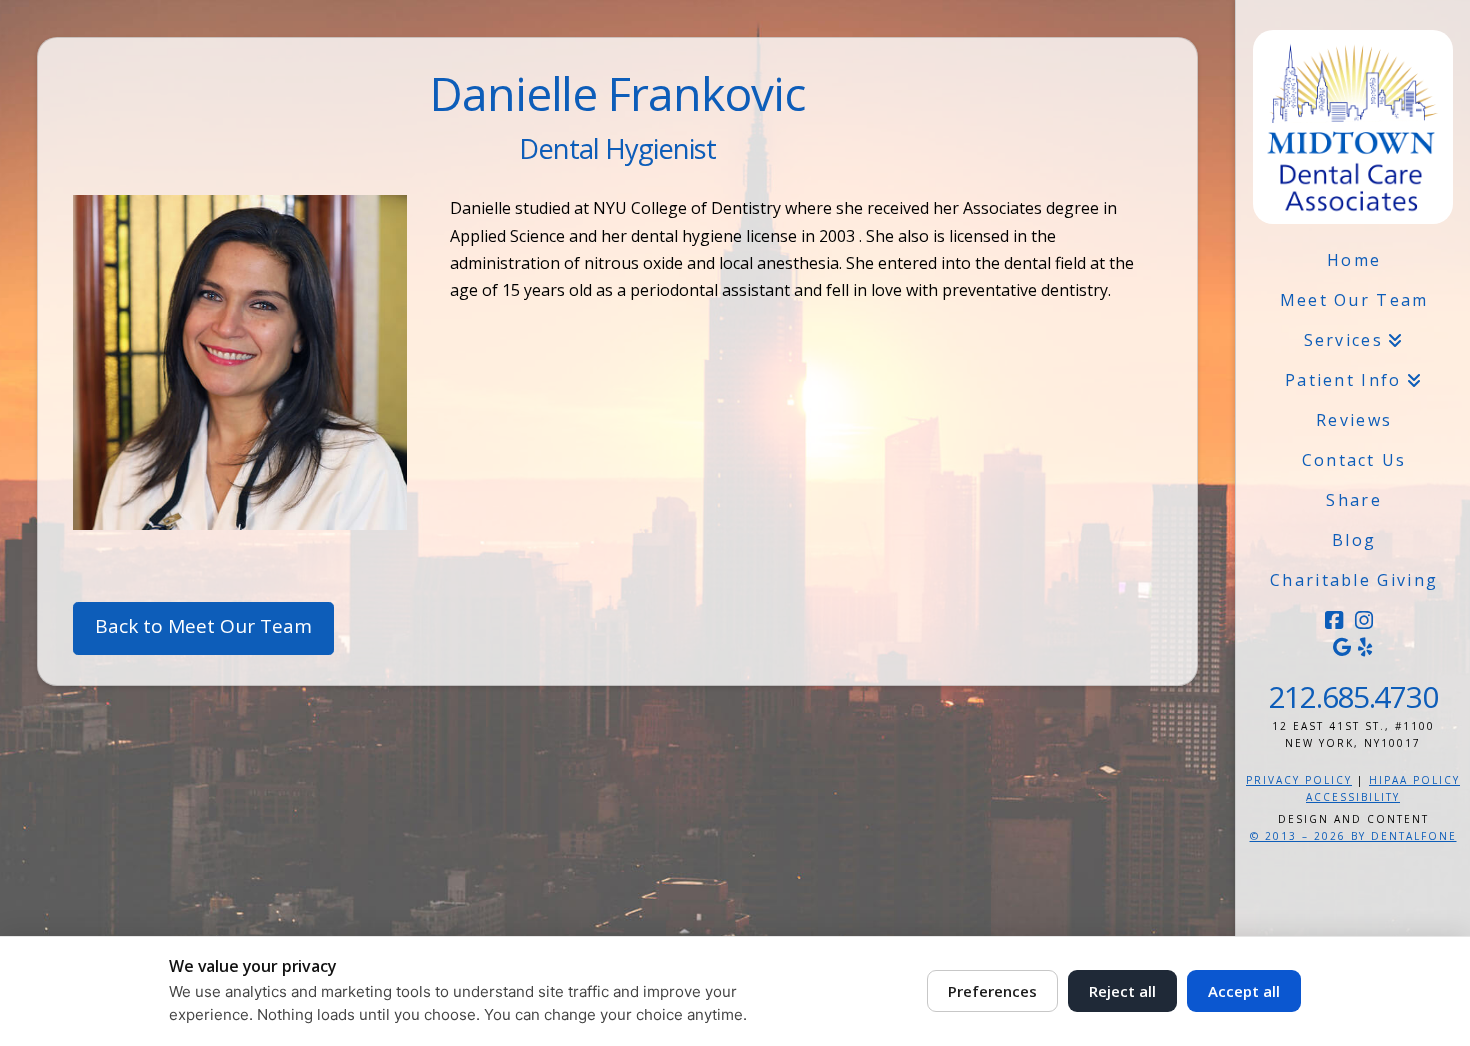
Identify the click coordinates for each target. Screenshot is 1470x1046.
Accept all (1244, 991)
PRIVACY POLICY (1299, 780)
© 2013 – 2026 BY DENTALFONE (1353, 836)
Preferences (992, 991)
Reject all (1122, 991)
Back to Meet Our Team (203, 626)
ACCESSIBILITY (1353, 797)
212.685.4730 (1353, 696)
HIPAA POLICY (1414, 780)
